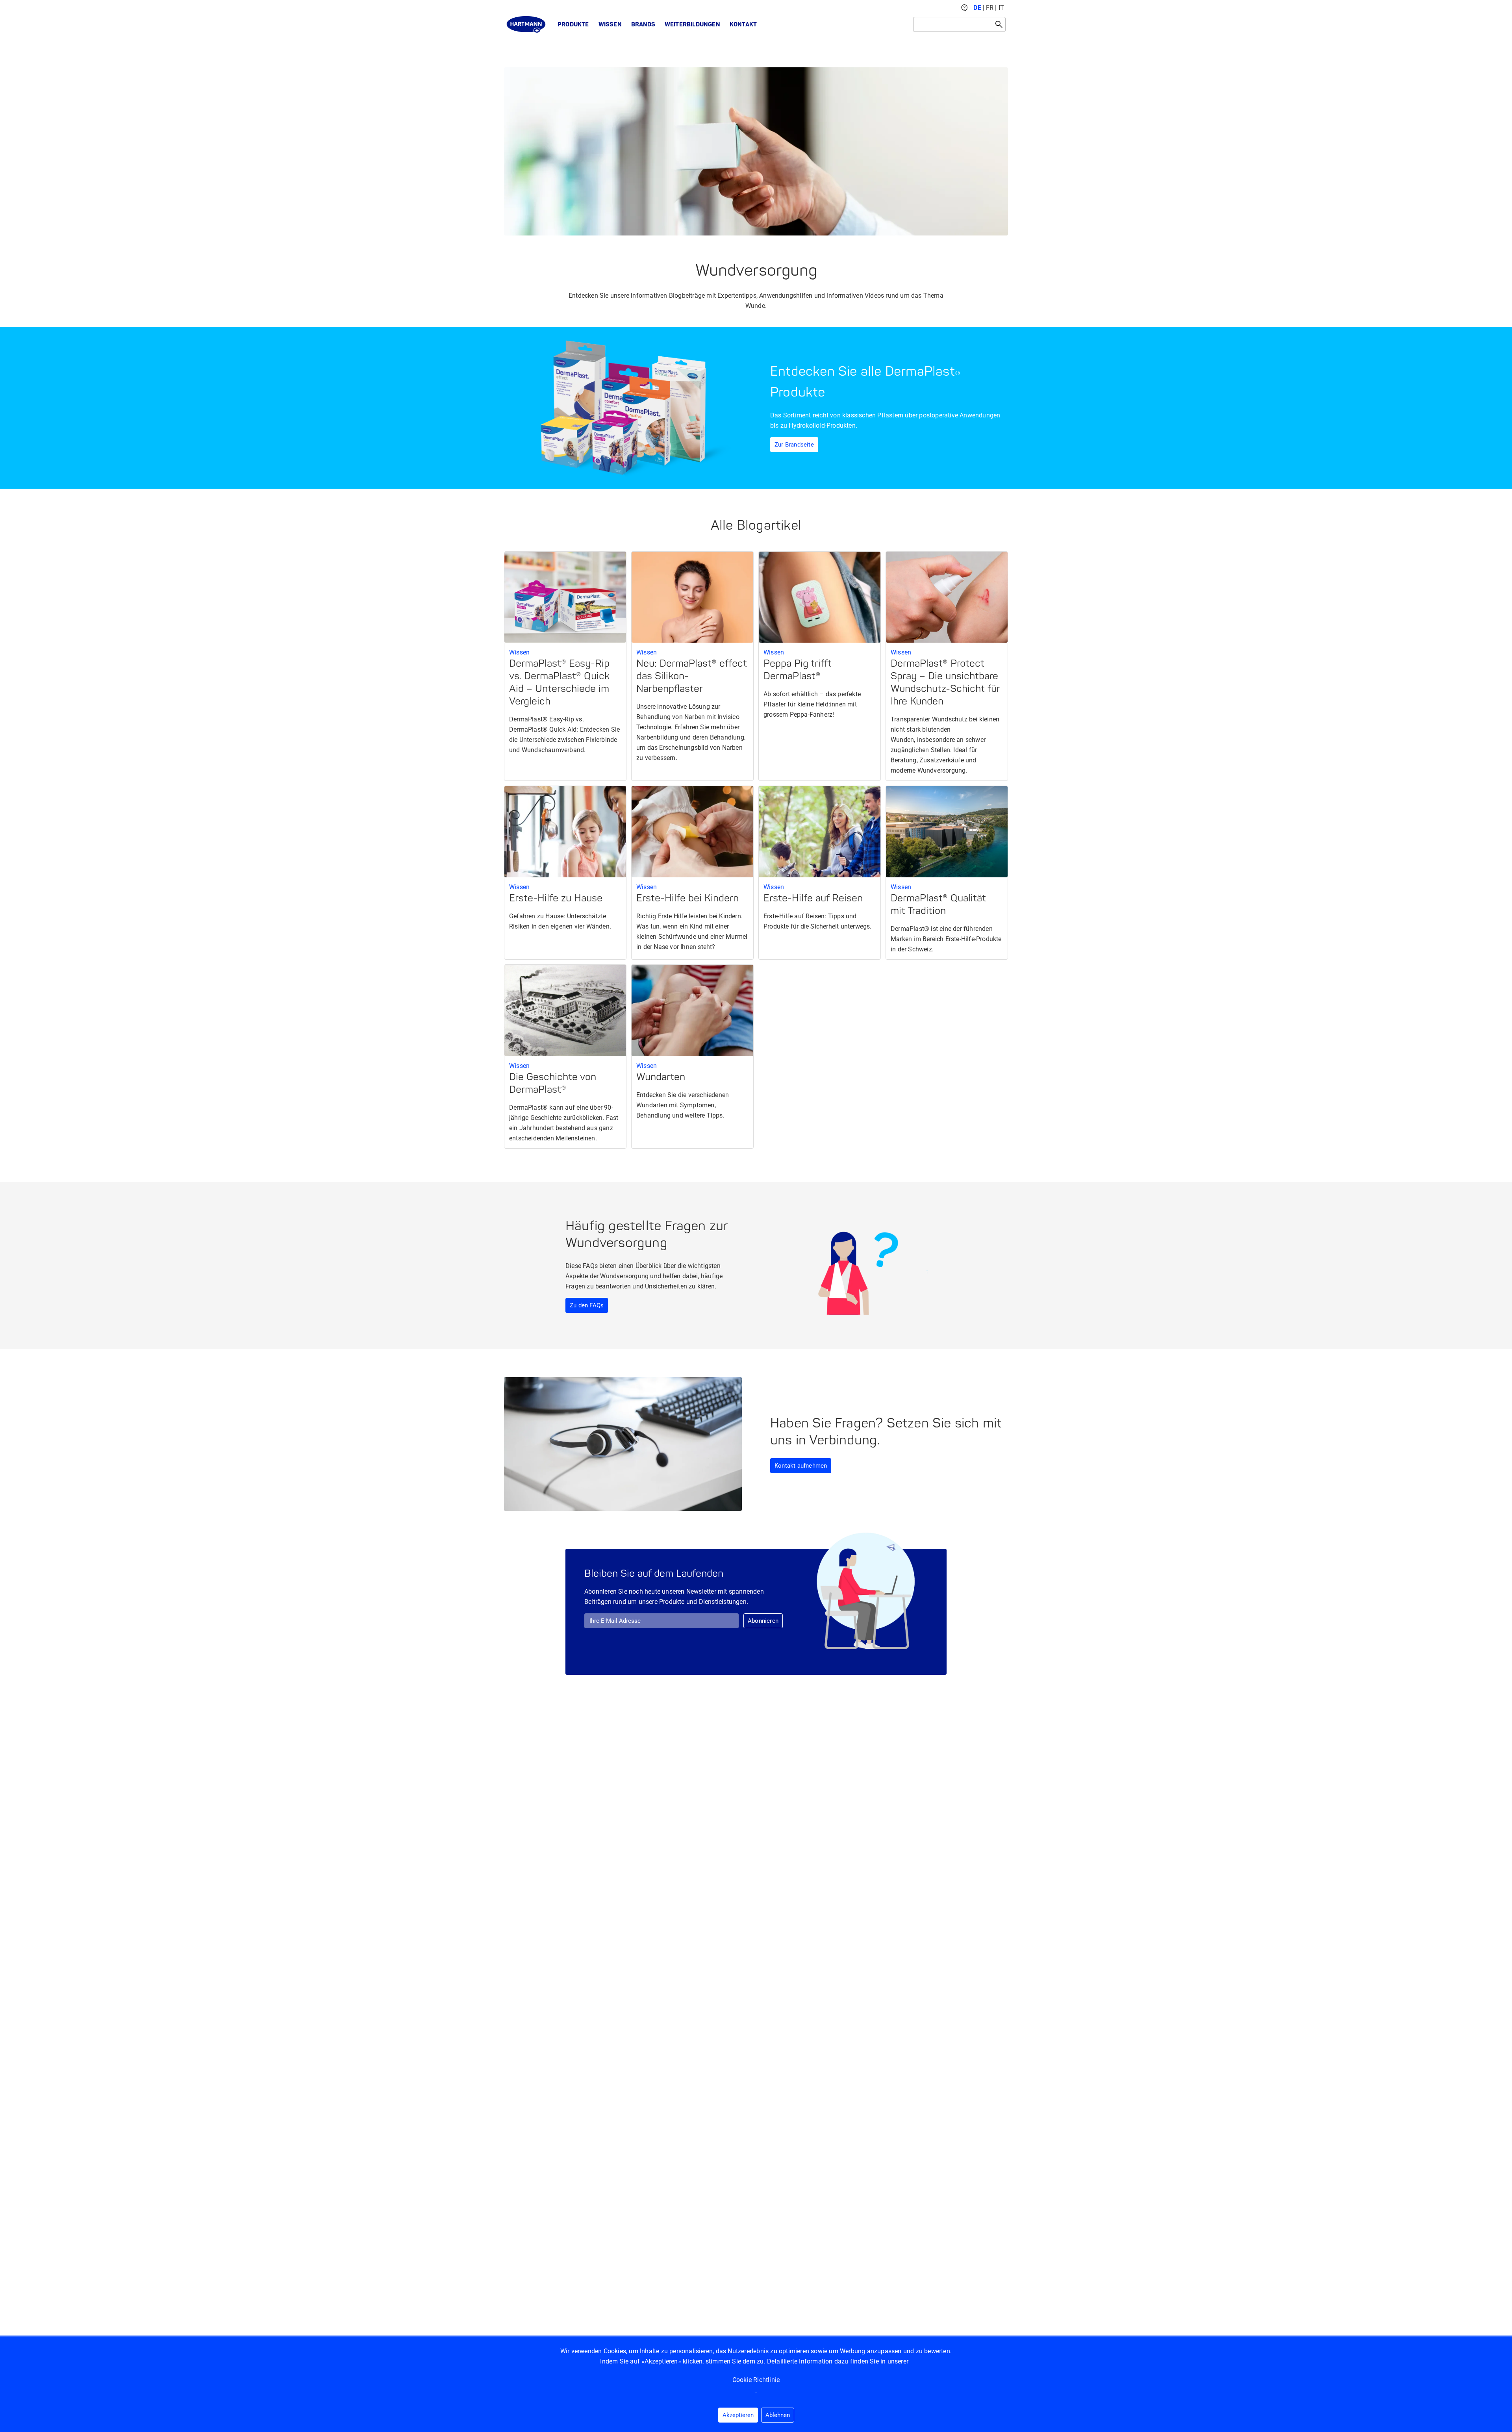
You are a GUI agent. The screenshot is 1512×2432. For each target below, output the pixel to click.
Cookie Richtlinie (756, 2380)
